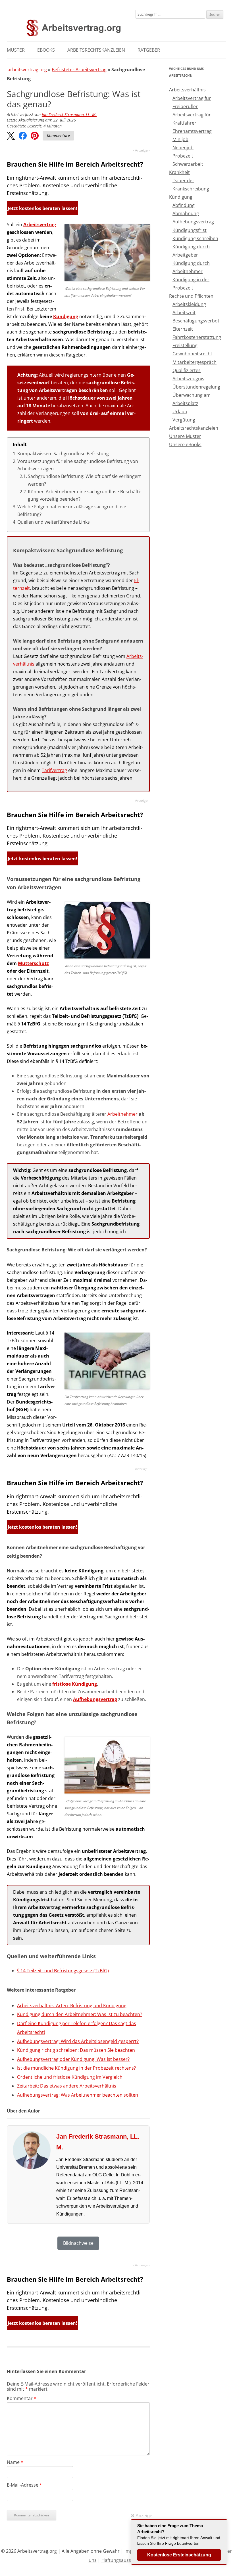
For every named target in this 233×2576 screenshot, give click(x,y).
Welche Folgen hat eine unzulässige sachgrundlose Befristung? (72, 510)
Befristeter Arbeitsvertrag (79, 70)
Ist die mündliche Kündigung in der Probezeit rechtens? (76, 2068)
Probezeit (183, 156)
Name (15, 2462)
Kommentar (22, 2398)
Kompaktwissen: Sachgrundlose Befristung (63, 454)
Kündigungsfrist (190, 230)
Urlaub (180, 412)
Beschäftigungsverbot (196, 321)
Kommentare (58, 136)
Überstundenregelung (196, 387)
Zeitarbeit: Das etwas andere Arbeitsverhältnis (67, 2086)
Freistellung (185, 345)
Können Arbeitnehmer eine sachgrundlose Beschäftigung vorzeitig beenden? (85, 495)
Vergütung (184, 420)
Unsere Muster (185, 436)
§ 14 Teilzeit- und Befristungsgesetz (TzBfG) (63, 1971)
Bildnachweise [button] (78, 2243)
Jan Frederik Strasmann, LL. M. (69, 115)
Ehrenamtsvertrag (192, 131)
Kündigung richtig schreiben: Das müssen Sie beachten (76, 2050)
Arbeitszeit (184, 312)
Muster (16, 50)
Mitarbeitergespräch (194, 362)
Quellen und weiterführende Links (54, 522)
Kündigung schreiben (195, 238)
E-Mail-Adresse (24, 2485)
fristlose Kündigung (75, 1684)
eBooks (46, 50)
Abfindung (184, 205)
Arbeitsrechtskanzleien (96, 50)
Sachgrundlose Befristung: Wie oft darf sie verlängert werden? (84, 480)
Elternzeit (183, 329)
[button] (11, 136)
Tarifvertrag (54, 770)
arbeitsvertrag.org (27, 70)
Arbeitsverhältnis (187, 90)
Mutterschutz (33, 963)
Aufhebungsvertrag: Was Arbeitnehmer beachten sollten (78, 2095)
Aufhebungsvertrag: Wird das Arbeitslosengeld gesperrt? (78, 2041)
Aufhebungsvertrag (95, 1699)
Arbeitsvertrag (40, 225)
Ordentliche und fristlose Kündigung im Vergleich (70, 2077)
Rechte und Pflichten (191, 296)
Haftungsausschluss (123, 2560)
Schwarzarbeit (188, 164)
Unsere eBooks (185, 444)
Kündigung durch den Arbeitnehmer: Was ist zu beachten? (80, 2014)
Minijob (180, 139)
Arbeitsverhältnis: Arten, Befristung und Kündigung (72, 2006)
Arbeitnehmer (122, 1114)
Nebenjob (183, 148)
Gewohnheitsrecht (192, 354)
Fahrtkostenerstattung (197, 337)
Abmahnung (186, 213)
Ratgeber (149, 50)
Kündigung (66, 316)
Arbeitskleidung (189, 304)
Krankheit (179, 172)
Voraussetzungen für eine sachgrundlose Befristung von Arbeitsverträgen (78, 465)
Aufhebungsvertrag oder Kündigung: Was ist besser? (73, 2059)
